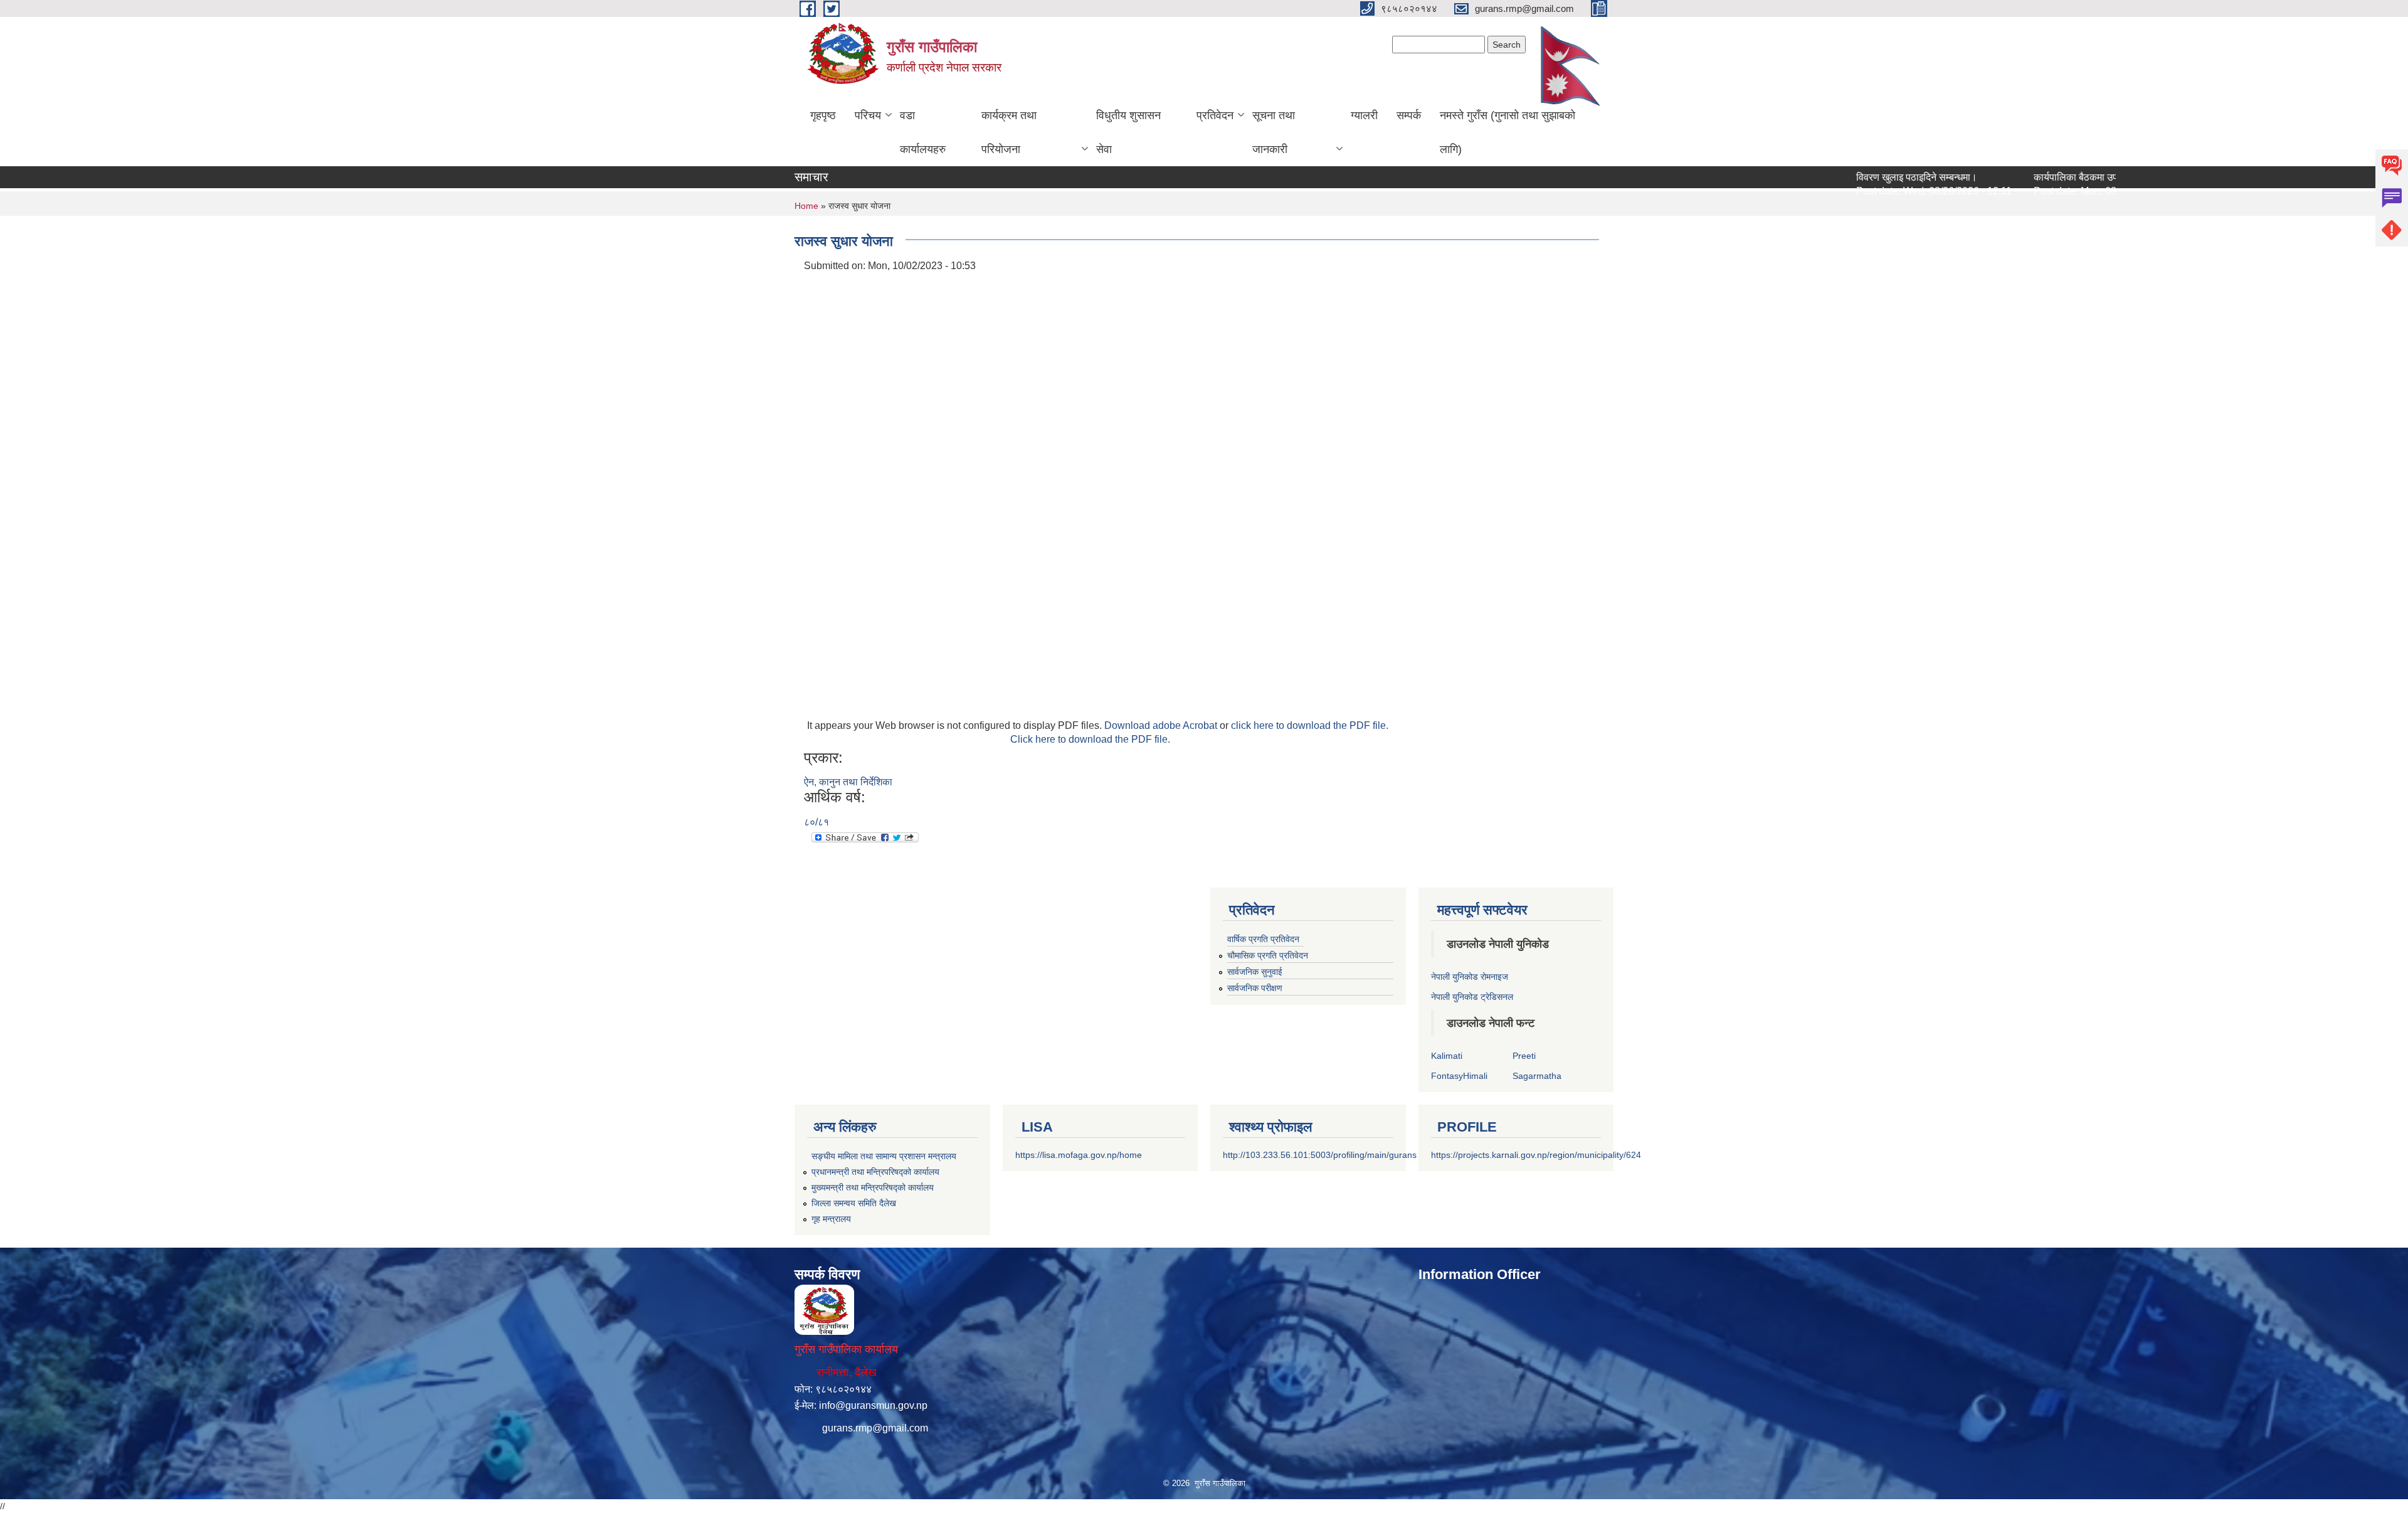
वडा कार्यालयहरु (923, 132)
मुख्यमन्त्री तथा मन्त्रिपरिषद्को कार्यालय (873, 1187)
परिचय (868, 115)
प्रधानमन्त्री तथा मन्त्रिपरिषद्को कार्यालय (875, 1172)
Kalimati (1447, 1056)
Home (806, 206)
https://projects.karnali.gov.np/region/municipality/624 (1536, 1155)
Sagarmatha (1537, 1076)
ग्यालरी (1364, 115)
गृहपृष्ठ (823, 115)
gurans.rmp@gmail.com (875, 1428)
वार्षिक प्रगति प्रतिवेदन (1263, 939)
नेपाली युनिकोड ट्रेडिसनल (1472, 997)
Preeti (1524, 1056)
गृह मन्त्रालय (831, 1219)
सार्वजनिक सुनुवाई (1255, 972)
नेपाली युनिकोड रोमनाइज (1470, 977)
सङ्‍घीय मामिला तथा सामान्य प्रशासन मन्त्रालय (884, 1156)
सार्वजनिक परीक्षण (1255, 988)
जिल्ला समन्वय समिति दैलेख (854, 1203)
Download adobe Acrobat (1162, 725)
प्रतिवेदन (1215, 115)
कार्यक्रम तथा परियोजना (1009, 132)
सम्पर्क (1409, 115)
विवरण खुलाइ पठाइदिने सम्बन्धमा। (1865, 177)
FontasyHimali (1459, 1076)
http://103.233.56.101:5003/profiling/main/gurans (1320, 1155)
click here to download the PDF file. (1310, 725)
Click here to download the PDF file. (1090, 739)
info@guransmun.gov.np (873, 1405)
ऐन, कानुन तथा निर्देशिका (848, 782)
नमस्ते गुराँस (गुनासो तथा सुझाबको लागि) (1508, 132)
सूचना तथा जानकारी (1274, 132)
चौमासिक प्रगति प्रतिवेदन (1268, 955)
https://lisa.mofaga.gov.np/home (1079, 1155)
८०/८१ (816, 822)
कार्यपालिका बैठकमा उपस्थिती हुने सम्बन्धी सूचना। (2071, 177)
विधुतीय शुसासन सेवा (1128, 132)
